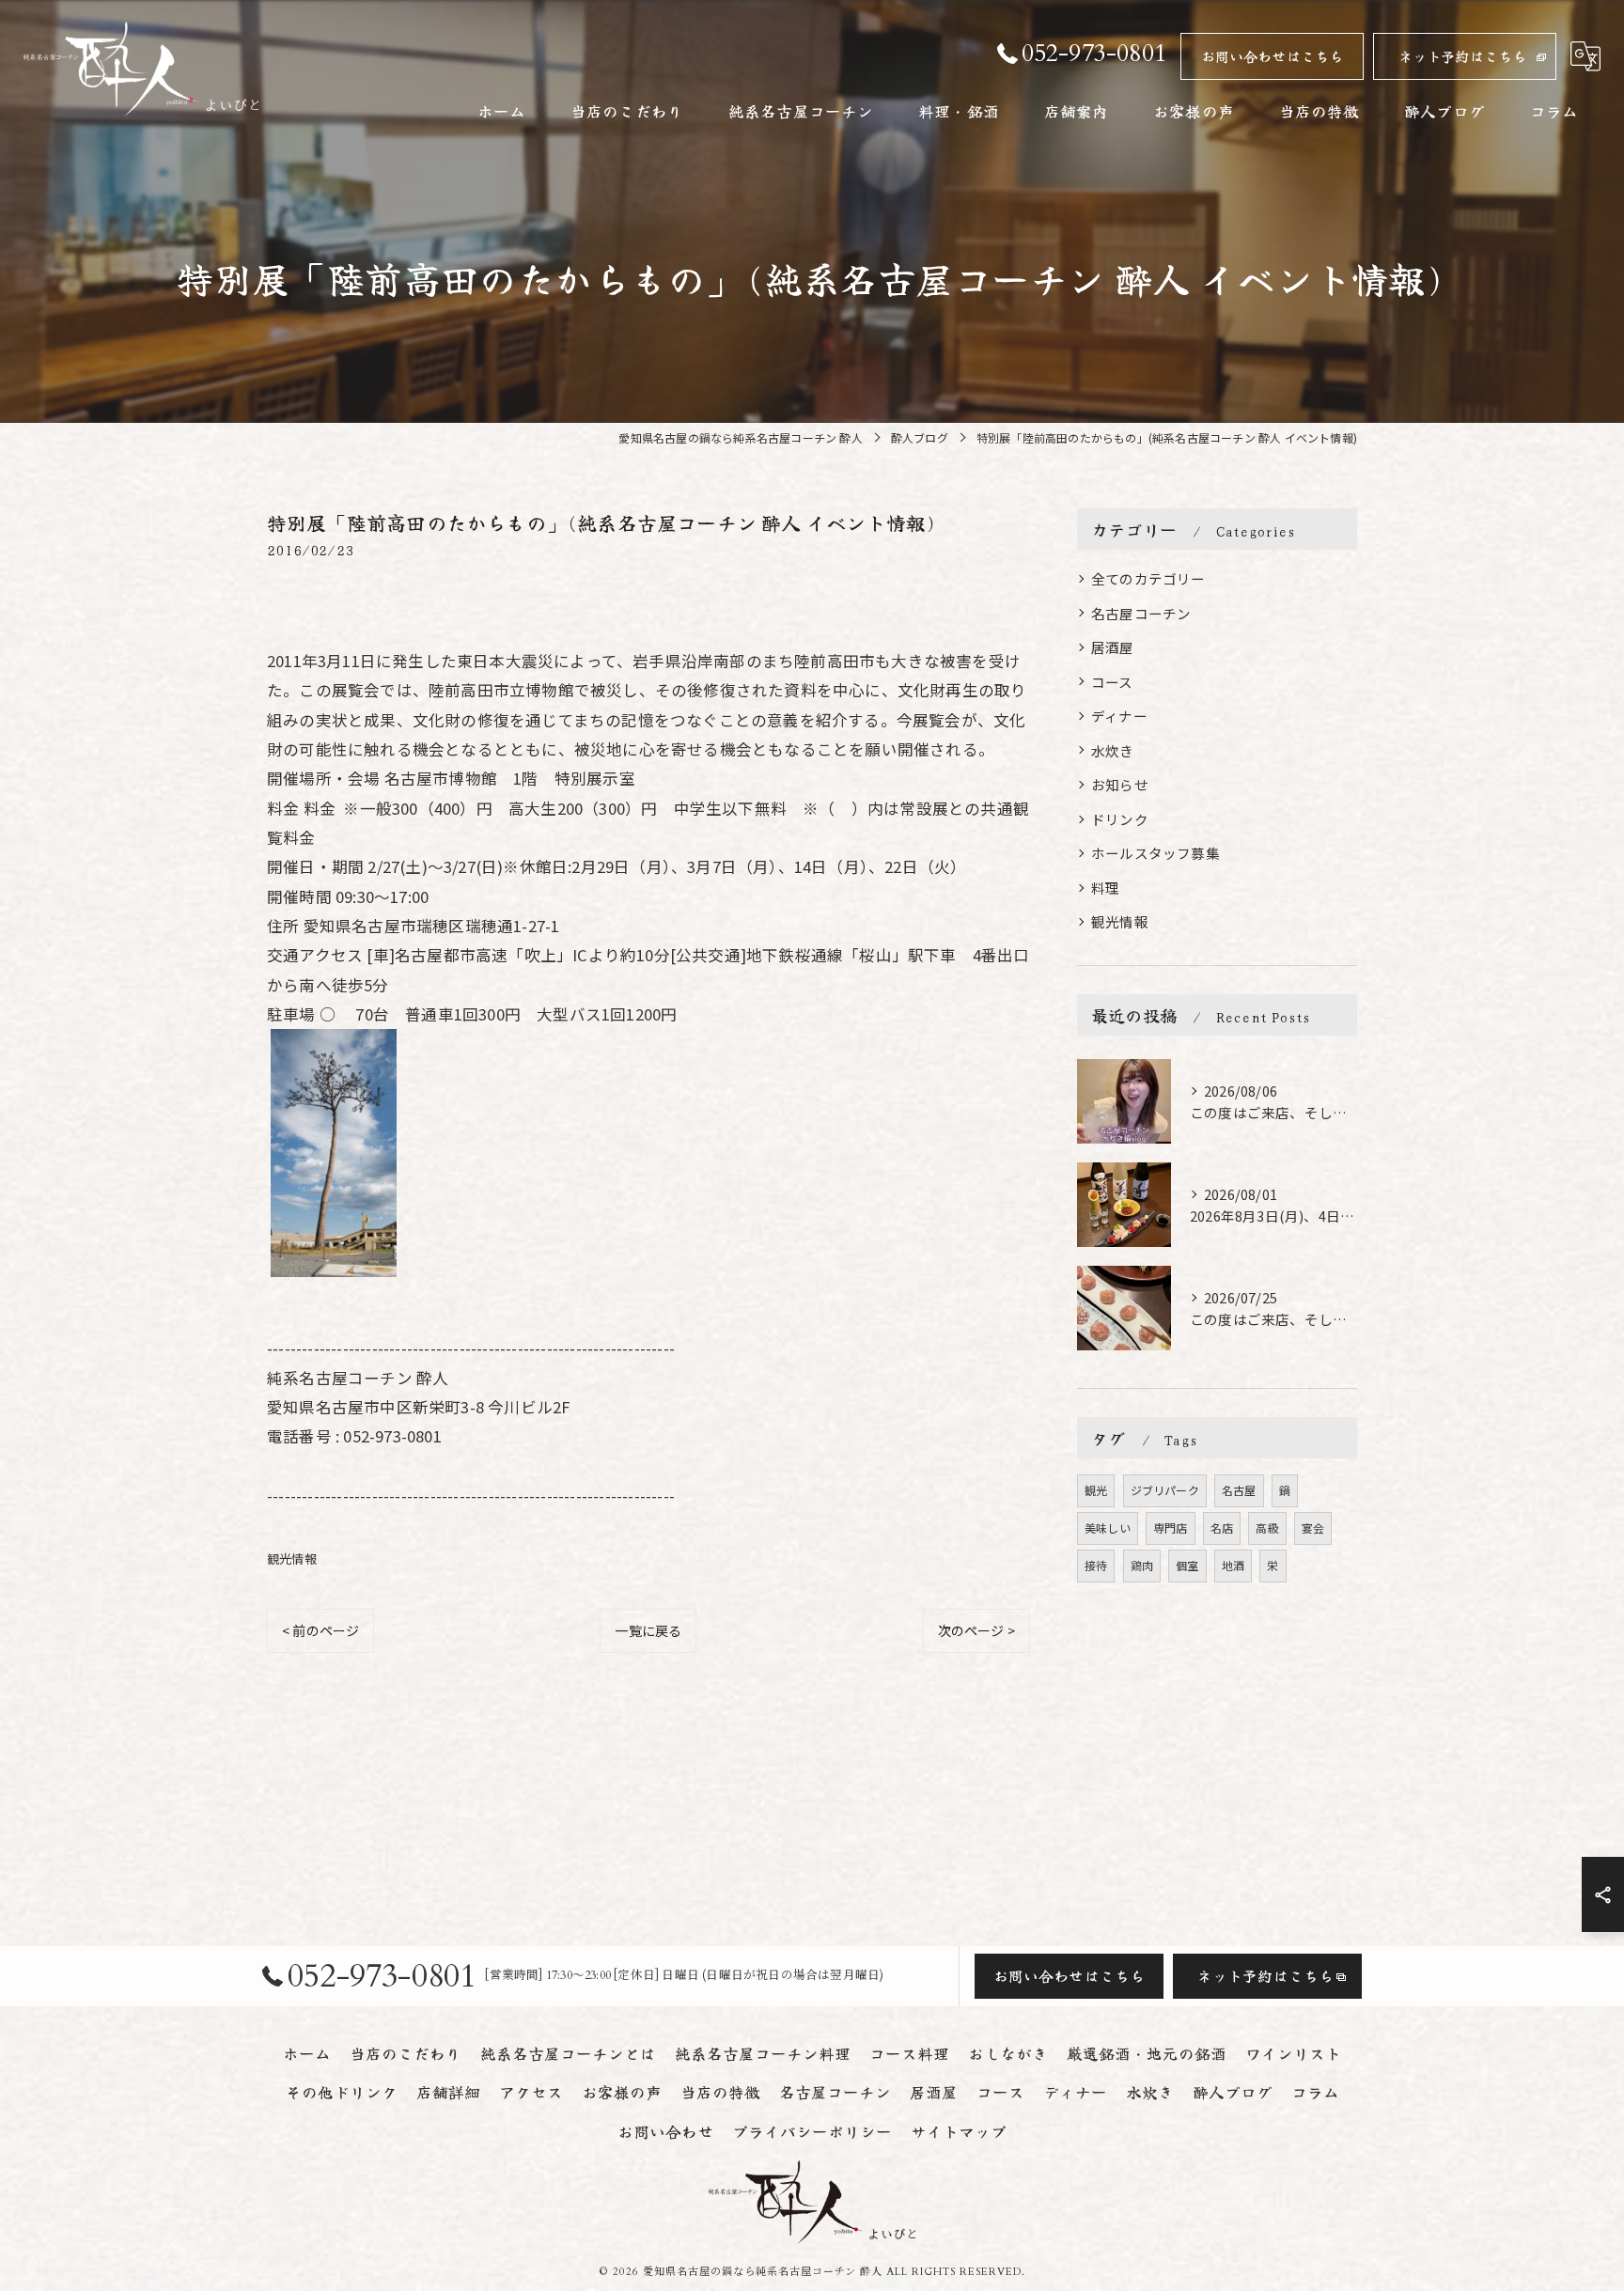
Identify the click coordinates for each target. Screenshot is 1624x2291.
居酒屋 (1113, 647)
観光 (1096, 1490)
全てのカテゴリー (1148, 578)
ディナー (1119, 716)
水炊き (1113, 750)
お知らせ (1120, 784)
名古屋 (1239, 1490)
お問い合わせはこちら (1273, 56)
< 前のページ (320, 1630)
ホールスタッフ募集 (1156, 853)
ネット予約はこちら (1463, 56)
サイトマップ (959, 2131)
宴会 (1313, 1527)
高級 (1267, 1527)
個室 (1187, 1565)
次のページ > (976, 1630)
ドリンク (1120, 819)
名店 (1222, 1527)
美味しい (1108, 1527)
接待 (1096, 1565)
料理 (1105, 888)
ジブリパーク (1165, 1490)
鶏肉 (1142, 1565)
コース (1112, 682)
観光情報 (292, 1559)
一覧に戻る (648, 1630)
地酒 (1233, 1565)
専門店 (1171, 1527)
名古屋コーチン (1141, 613)
